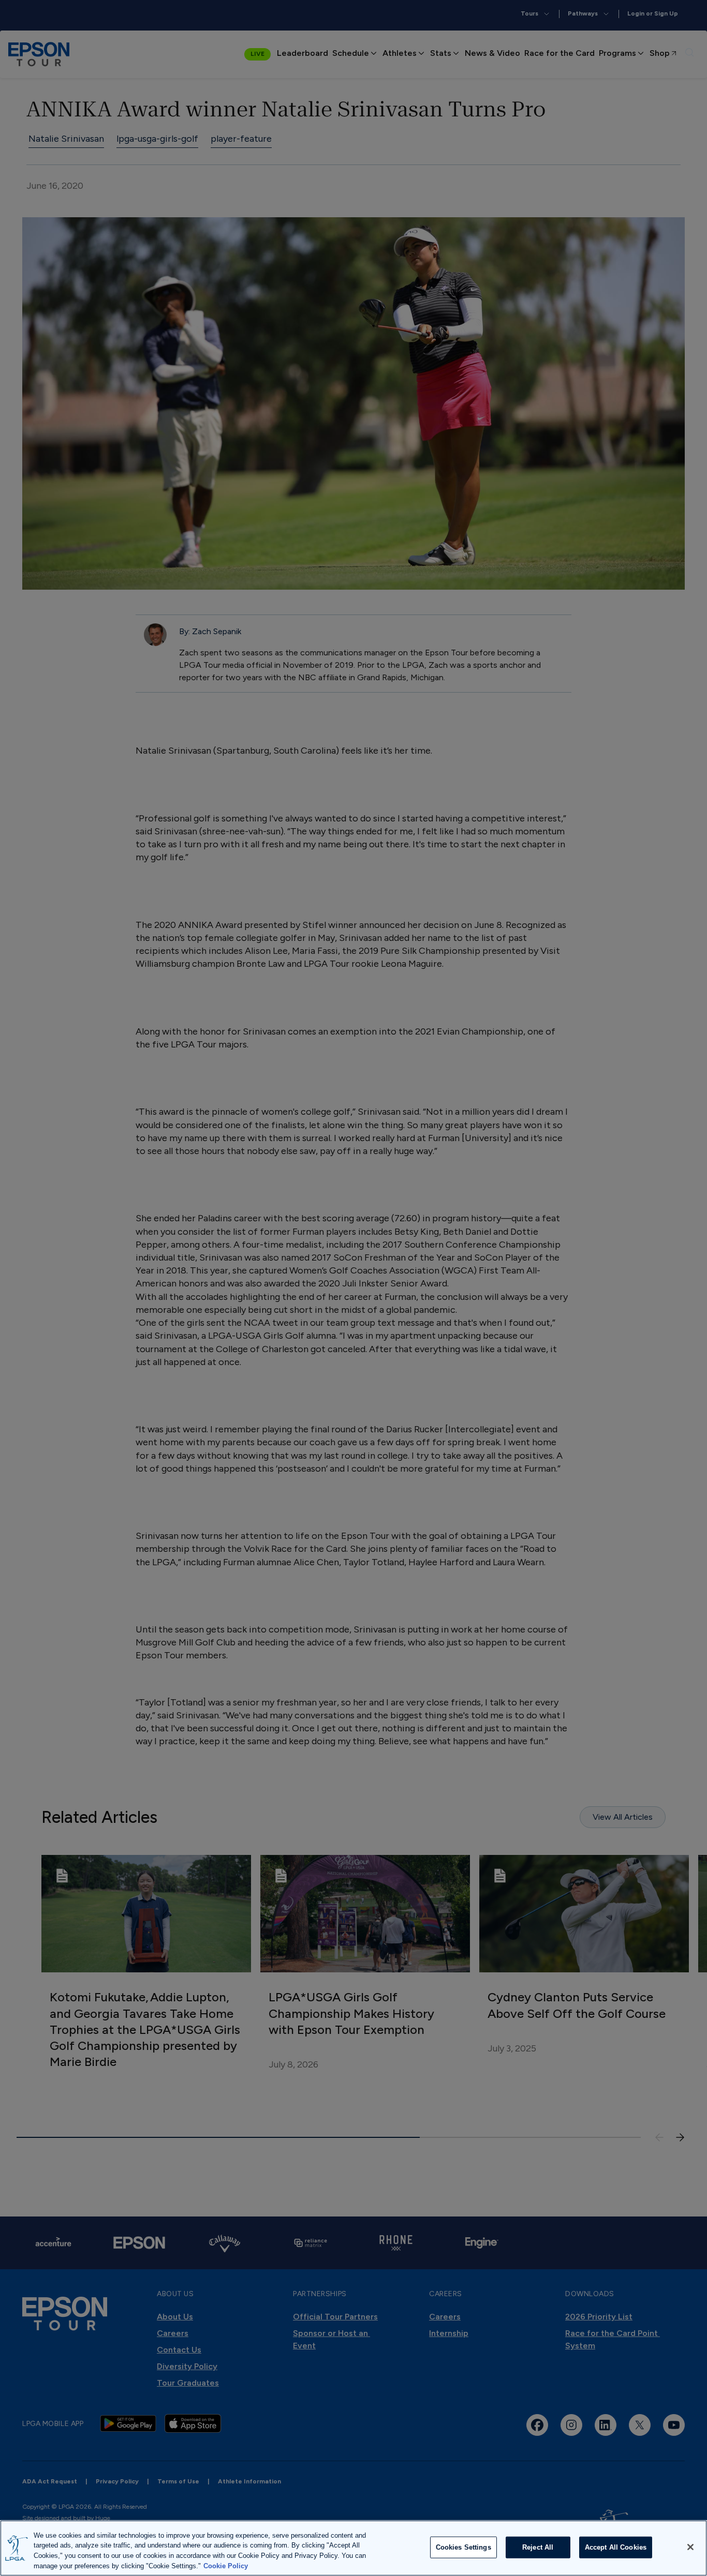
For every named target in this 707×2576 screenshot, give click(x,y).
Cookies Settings (463, 2547)
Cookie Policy (226, 2565)
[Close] (690, 2547)
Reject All (538, 2547)
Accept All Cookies (616, 2547)
